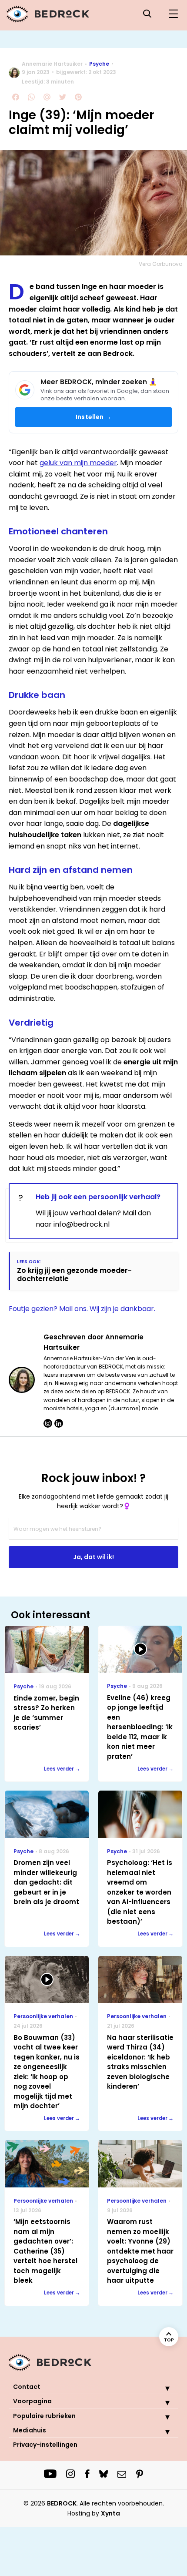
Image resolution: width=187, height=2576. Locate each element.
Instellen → (93, 417)
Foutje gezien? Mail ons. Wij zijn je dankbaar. (82, 1309)
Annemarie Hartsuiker (52, 64)
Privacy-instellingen (45, 2445)
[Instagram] (48, 1423)
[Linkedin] (59, 1423)
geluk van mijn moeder (78, 463)
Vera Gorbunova (161, 264)
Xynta (110, 2513)
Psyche (99, 64)
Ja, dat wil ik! (93, 1557)
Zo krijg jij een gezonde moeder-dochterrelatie (74, 1275)
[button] (161, 2388)
